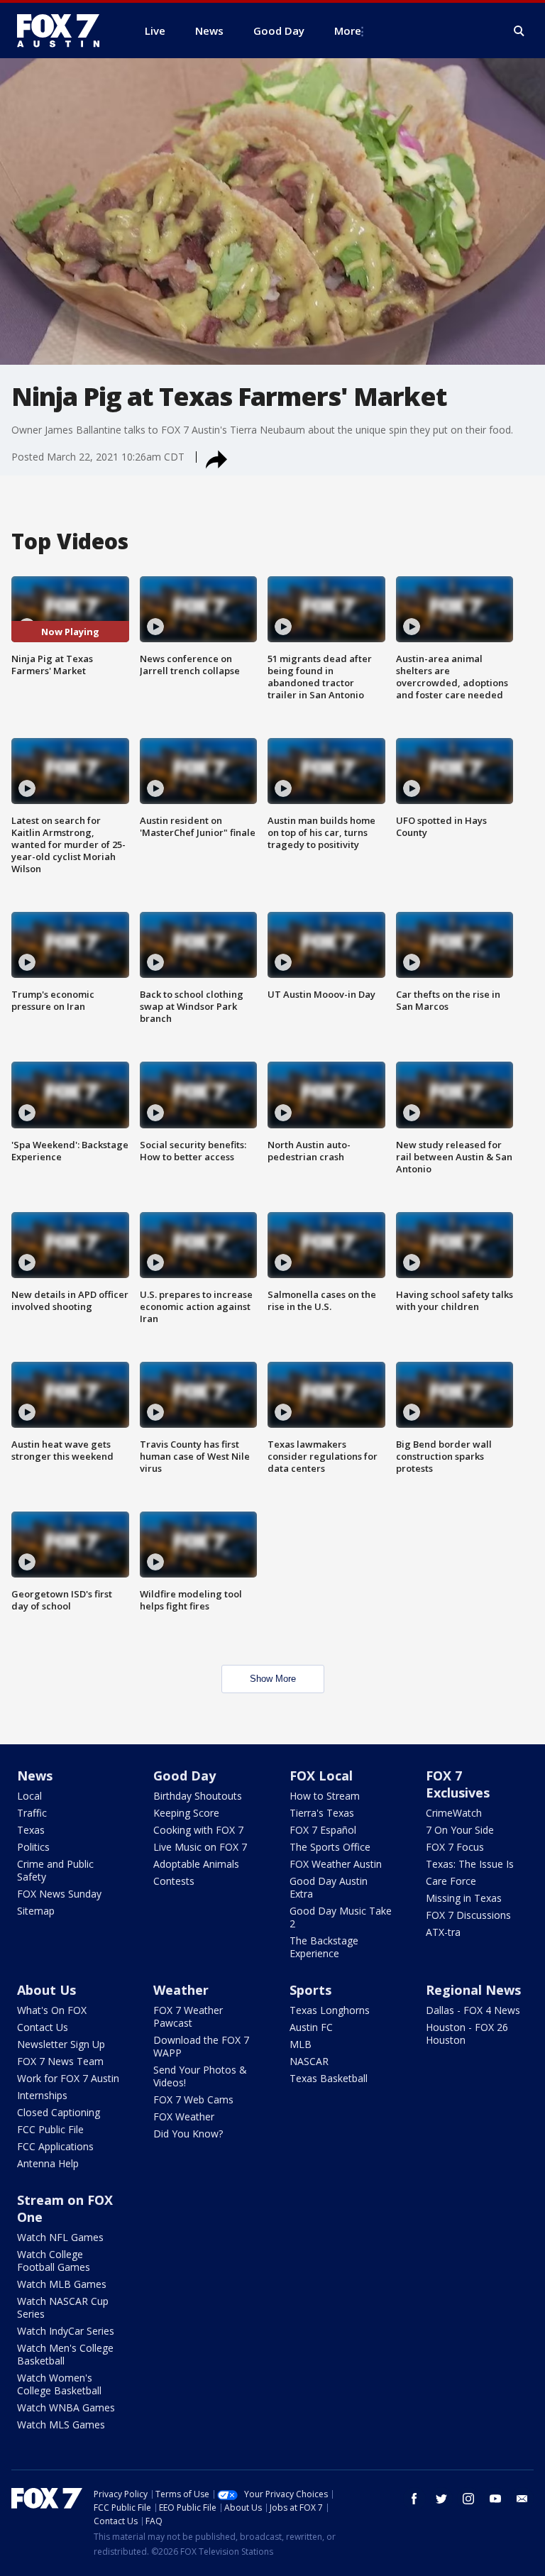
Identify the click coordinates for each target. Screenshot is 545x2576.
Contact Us (43, 2027)
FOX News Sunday (59, 1894)
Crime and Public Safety (55, 1870)
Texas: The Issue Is (470, 1864)
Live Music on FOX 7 (200, 1847)
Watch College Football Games (54, 2261)
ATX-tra (443, 1932)
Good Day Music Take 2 (341, 1917)
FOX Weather (184, 2117)
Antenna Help (48, 2163)
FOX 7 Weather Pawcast (188, 2016)
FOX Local (321, 1776)
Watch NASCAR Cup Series (63, 2307)
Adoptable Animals (196, 1864)
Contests (174, 1881)
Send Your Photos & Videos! (200, 2076)
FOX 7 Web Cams (193, 2099)
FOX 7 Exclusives (458, 1784)
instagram (468, 2499)
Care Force (451, 1881)
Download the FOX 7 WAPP (201, 2046)
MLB (301, 2044)
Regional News (473, 1990)
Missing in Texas (464, 1898)
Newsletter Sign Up (61, 2044)
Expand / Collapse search (519, 31)
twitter (441, 2499)
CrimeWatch (454, 1813)
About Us (46, 1990)
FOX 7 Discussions (468, 1915)
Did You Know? (188, 2134)
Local (29, 1796)
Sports (310, 1990)
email (522, 2499)
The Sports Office (330, 1847)
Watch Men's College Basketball (65, 2354)
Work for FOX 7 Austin (68, 2078)
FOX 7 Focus (455, 1847)
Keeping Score (186, 1813)
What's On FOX (52, 2010)
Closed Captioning (59, 2112)
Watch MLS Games (61, 2424)
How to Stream (325, 1796)
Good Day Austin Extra (329, 1887)
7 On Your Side (460, 1830)
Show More (273, 1679)
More (348, 31)
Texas (31, 1830)
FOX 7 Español (323, 1830)
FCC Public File (50, 2129)
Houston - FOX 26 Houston (467, 2033)
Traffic (32, 1813)
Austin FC (311, 2027)
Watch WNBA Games (66, 2407)
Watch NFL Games (60, 2237)
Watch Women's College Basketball (59, 2384)
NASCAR (309, 2061)
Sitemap (36, 1911)
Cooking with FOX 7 (198, 1830)
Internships (42, 2095)
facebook (414, 2499)
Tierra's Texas (322, 1813)
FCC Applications (55, 2146)
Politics (33, 1847)
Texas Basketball (329, 2078)
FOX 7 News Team (60, 2061)
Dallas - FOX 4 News (473, 2010)
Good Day (185, 1776)
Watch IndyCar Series (66, 2331)
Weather (181, 1990)
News (35, 1776)
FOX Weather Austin (336, 1864)
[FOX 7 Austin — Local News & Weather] (64, 31)
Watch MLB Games (62, 2284)
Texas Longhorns (330, 2010)
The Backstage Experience (324, 1947)
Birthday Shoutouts (198, 1796)
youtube (495, 2499)
